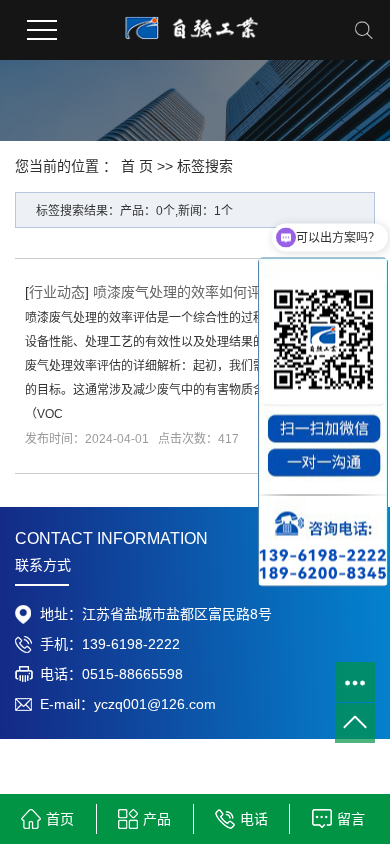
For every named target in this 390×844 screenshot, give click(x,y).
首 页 (137, 166)
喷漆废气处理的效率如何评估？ (191, 292)
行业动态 (57, 292)
